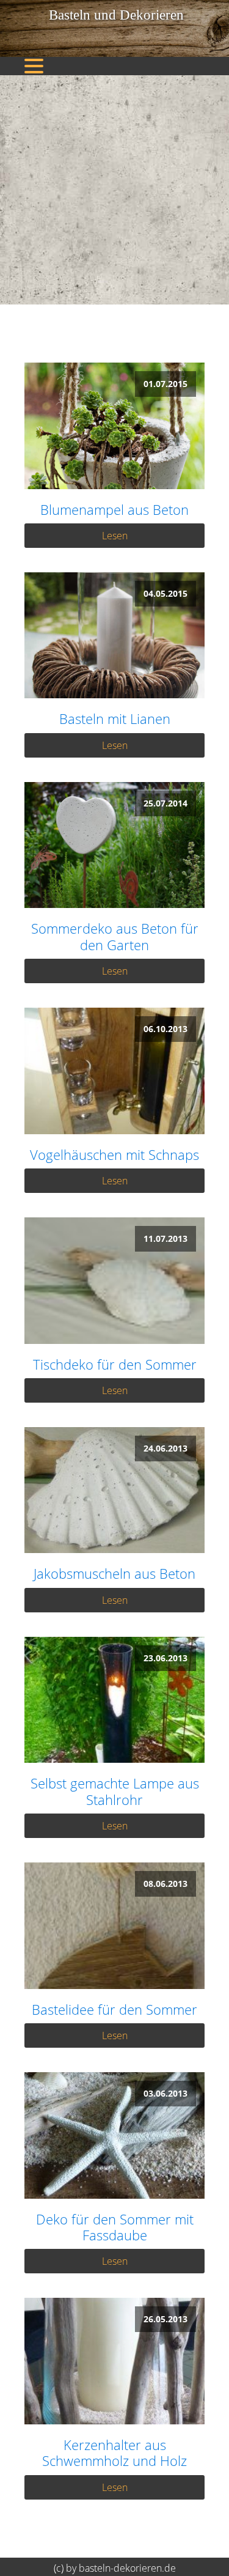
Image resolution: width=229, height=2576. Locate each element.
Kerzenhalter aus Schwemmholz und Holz (114, 2453)
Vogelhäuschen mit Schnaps (114, 1154)
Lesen (115, 536)
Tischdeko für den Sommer (115, 1364)
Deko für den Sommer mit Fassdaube (115, 2227)
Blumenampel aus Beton (114, 509)
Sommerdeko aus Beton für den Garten (115, 936)
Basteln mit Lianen (115, 718)
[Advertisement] (114, 190)
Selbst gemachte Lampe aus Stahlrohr (115, 1791)
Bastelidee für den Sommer (114, 2009)
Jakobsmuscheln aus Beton (114, 1573)
